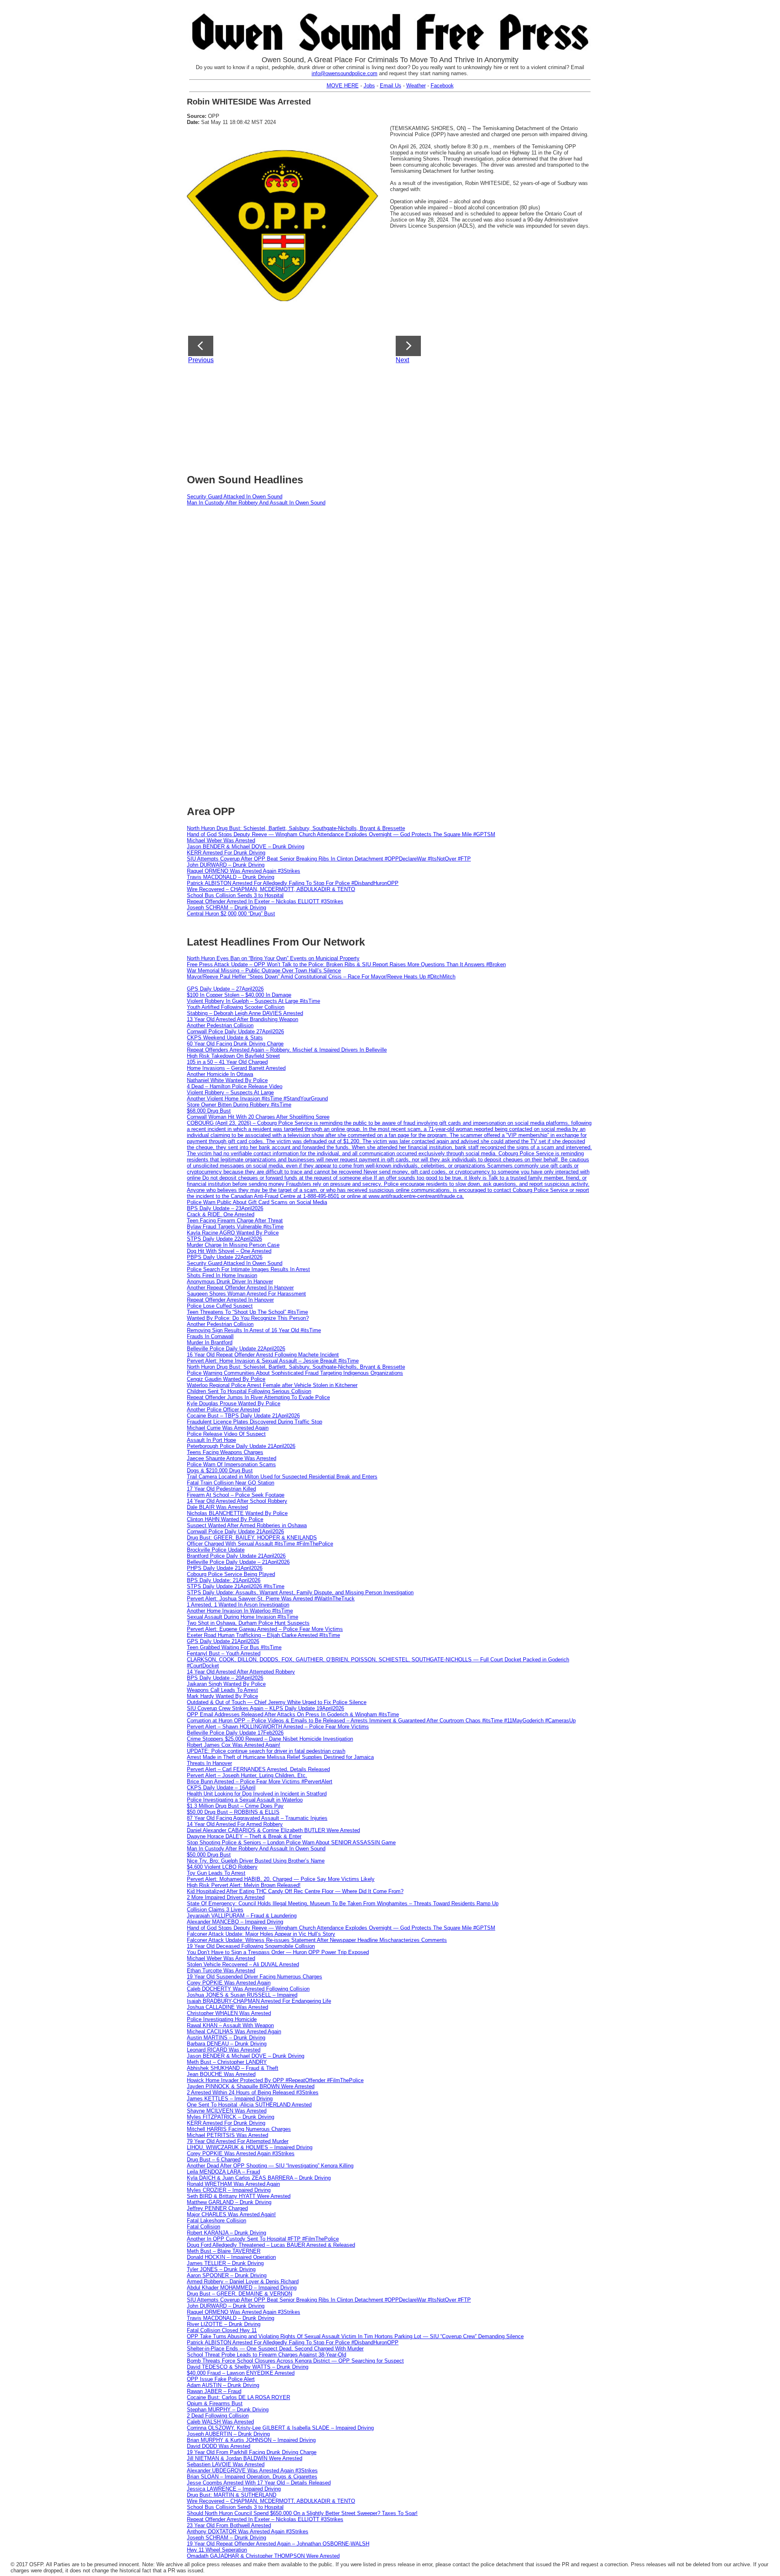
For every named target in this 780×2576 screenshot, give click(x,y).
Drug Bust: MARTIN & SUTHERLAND (232, 2495)
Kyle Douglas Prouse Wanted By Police (234, 1403)
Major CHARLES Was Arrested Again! (231, 2214)
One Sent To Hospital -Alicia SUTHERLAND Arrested (249, 2105)
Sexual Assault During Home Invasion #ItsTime (243, 1617)
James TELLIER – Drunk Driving (225, 2263)
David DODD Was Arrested (219, 2446)
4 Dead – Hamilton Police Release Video (235, 1086)
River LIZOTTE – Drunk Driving (224, 2324)
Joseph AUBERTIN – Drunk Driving (228, 2434)
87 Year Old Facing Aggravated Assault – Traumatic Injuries (257, 1818)
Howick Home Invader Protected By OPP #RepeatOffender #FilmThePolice (275, 2080)
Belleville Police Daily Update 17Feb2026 (235, 1733)
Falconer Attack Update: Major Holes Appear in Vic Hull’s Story (261, 1934)
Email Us (391, 86)
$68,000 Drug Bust (209, 1111)
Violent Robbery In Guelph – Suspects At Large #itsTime (253, 1001)
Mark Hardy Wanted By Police (222, 1696)
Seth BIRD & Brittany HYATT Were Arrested (239, 2196)
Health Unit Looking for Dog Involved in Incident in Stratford (257, 1794)
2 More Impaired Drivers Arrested (226, 1897)
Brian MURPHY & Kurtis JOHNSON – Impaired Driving (251, 2440)
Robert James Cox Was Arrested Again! (234, 1745)
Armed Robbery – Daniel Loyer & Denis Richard (243, 2281)
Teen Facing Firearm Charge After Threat (235, 1221)
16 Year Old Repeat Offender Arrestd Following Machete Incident (263, 1355)
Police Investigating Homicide (222, 2019)
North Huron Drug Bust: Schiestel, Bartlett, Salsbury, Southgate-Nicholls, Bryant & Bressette (296, 828)
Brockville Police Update (216, 1550)
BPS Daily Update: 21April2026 (224, 1580)
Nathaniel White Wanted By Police (227, 1080)
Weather (416, 86)
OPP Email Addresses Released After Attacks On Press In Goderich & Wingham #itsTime (293, 1714)
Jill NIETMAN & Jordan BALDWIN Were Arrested (245, 2458)
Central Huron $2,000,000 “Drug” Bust (231, 914)
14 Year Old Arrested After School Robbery (237, 1501)
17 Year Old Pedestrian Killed (221, 1489)
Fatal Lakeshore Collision (217, 2221)
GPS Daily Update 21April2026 (223, 1641)
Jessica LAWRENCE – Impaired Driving (234, 2489)
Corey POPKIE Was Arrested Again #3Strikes (241, 2153)
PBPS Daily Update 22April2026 (225, 1257)
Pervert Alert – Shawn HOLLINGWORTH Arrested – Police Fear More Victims (278, 1727)
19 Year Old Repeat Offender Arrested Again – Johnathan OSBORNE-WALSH (278, 2544)
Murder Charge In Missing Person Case (233, 1245)
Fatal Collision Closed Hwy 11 (222, 2330)
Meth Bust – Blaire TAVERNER (224, 2251)
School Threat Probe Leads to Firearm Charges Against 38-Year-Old (266, 2355)
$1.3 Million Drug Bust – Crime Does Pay (235, 1806)
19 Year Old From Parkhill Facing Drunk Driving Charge (252, 2452)
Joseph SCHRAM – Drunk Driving (226, 908)
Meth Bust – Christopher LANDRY (227, 2062)
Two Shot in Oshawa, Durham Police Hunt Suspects (248, 1623)
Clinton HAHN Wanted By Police (225, 1519)
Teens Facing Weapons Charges (225, 1452)
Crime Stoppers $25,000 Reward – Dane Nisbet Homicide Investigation (270, 1739)
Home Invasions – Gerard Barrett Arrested (236, 1068)
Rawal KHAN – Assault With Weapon (230, 2025)
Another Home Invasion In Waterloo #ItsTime (240, 1611)
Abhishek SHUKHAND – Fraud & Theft (233, 2068)
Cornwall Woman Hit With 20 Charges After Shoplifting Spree (258, 1117)
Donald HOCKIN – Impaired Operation (231, 2257)
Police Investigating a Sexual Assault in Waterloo (245, 1800)
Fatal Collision (204, 2227)
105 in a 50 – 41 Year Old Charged (227, 1062)
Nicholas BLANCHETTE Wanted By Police (237, 1513)
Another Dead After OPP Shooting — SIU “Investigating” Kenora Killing (270, 2166)
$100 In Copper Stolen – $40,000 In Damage (239, 995)
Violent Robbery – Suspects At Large (230, 1092)
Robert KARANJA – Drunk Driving (226, 2233)
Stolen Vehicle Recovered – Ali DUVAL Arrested (243, 1964)
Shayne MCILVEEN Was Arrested (227, 2111)
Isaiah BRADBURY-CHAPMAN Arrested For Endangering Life (259, 2001)
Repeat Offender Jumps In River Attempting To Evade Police (258, 1397)
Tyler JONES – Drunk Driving (221, 2269)
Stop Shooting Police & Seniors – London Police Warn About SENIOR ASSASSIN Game (291, 1842)
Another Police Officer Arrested (223, 1410)
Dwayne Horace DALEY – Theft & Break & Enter (244, 1836)
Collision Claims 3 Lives (215, 1910)
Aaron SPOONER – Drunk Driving (227, 2275)
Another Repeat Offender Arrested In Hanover (240, 1288)
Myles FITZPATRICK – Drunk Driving (231, 2117)
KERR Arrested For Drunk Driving (226, 853)
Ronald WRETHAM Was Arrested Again (233, 2184)
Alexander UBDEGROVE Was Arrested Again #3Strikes (252, 2471)
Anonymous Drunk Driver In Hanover (230, 1281)
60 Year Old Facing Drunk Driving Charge (235, 1044)
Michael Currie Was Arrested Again (228, 1428)
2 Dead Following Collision (218, 2416)
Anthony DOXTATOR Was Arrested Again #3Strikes (248, 2531)
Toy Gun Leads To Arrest (216, 1873)
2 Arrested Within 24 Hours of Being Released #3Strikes (253, 2092)
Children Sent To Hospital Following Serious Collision (249, 1391)
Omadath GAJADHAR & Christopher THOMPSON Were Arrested (263, 2556)
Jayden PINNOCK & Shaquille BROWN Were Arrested (251, 2086)
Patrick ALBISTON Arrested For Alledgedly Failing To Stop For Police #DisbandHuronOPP (293, 883)
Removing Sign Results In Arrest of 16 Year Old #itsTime (254, 1330)
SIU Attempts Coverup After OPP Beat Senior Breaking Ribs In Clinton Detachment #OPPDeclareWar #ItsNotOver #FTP (329, 859)
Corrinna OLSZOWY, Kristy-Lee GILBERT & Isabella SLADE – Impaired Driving (280, 2428)
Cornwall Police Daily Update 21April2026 (235, 1531)
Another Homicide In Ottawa (220, 1074)
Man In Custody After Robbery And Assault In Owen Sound (256, 503)
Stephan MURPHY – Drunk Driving (228, 2410)
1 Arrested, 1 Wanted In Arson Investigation (238, 1605)
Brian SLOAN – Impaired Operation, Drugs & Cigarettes (252, 2477)
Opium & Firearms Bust (215, 2403)
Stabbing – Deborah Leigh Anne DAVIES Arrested (245, 1013)
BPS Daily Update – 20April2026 (225, 1678)
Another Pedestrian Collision (220, 1025)
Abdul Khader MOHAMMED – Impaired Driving (242, 2288)
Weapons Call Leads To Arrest (222, 1690)
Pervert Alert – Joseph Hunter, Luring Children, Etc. (247, 1775)
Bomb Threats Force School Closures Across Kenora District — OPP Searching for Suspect (295, 2361)
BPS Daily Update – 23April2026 (225, 1208)
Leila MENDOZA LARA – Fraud (223, 2172)
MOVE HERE (343, 86)
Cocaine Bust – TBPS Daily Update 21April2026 (243, 1416)
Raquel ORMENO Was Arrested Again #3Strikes (244, 871)
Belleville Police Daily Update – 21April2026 (238, 1562)
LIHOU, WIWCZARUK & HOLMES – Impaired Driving (250, 2147)
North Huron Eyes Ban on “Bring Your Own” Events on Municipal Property (273, 958)
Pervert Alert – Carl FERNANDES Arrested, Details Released (258, 1769)
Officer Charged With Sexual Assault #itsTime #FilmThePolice (260, 1544)
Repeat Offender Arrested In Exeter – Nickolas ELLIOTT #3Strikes (265, 901)
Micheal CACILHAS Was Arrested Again (234, 2031)
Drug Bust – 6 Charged (214, 2160)
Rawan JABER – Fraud (214, 2391)
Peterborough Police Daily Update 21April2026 (241, 1446)
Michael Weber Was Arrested (221, 840)
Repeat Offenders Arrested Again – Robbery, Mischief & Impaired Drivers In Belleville (287, 1050)
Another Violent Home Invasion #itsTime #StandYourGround (257, 1099)
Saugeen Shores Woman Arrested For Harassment (246, 1294)
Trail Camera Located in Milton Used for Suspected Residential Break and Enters (282, 1477)
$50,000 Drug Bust (209, 1855)
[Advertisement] (384, 416)
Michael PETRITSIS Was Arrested (227, 2135)
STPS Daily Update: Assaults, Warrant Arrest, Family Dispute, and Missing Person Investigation (300, 1592)
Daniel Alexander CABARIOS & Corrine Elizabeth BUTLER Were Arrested (273, 1830)
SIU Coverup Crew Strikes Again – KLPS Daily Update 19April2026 (265, 1708)
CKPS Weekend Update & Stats (225, 1038)
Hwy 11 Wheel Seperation (217, 2550)
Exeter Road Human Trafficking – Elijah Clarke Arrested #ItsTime (263, 1635)
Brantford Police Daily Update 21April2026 (236, 1556)
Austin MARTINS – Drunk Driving (226, 2038)
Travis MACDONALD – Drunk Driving (231, 877)
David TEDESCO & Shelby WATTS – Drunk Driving (248, 2367)
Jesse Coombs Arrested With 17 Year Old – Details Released (259, 2483)
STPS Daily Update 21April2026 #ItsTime (236, 1586)
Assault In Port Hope (211, 1440)
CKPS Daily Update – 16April (221, 1788)
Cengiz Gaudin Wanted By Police (226, 1379)
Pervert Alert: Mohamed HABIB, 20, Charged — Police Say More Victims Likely (281, 1879)
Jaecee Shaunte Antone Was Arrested (232, 1458)
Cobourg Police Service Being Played (231, 1574)
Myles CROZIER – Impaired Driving (229, 2190)
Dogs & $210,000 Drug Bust (220, 1471)
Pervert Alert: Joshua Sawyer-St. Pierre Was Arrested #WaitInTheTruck (271, 1599)
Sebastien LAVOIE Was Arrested (226, 2464)
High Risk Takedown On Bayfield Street (233, 1056)
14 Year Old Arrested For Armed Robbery (235, 1824)
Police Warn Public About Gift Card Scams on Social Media (257, 1202)
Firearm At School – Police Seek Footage (236, 1495)
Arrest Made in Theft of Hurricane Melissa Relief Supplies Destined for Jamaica (280, 1757)
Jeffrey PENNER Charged (217, 2208)
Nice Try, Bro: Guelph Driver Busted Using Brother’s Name (256, 1861)
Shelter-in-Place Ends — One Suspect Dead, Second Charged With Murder (275, 2349)
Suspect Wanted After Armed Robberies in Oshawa (247, 1525)
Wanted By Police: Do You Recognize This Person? (248, 1318)
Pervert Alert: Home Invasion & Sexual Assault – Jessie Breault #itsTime (273, 1361)
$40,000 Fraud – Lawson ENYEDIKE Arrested (241, 2373)
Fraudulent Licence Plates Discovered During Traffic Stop (255, 1422)
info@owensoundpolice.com (344, 73)
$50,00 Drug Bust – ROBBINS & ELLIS (233, 1812)
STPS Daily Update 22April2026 (224, 1239)
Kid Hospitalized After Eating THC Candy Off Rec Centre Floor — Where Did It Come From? (295, 1891)
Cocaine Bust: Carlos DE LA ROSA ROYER (238, 2397)
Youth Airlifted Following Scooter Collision (236, 1007)
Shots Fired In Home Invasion (222, 1275)
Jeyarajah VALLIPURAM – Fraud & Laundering (242, 1916)
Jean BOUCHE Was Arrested (221, 2074)
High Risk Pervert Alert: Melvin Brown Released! (244, 1885)
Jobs (369, 86)
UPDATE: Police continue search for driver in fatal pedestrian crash (266, 1751)
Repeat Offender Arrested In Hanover (230, 1300)
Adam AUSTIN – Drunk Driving (223, 2385)
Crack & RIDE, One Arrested (221, 1214)
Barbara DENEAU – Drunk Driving (227, 2044)
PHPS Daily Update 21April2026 (225, 1568)
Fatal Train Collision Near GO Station (231, 1483)
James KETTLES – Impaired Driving (230, 2099)
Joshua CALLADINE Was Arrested (227, 2007)
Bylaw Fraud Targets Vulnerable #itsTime (235, 1227)
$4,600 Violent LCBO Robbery (222, 1867)
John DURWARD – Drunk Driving (226, 865)
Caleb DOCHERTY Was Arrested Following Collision (248, 1989)
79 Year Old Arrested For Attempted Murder (238, 2141)
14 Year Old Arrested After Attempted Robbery (241, 1672)
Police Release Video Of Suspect (226, 1434)
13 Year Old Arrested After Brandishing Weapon (243, 1019)
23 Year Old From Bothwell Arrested (229, 2525)
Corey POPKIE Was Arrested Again (229, 1983)
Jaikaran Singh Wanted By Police (226, 1684)
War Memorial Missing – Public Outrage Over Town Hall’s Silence (264, 971)
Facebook (442, 86)
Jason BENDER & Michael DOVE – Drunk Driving (246, 847)
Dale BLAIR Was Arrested (217, 1507)
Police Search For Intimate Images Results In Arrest (248, 1269)
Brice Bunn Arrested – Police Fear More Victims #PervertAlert (260, 1781)
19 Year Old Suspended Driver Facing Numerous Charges (255, 1977)
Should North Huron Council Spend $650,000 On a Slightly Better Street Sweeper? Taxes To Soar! (302, 2513)
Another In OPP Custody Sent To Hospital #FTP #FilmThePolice (263, 2239)
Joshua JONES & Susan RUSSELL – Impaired (242, 1995)
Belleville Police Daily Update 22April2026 (236, 1349)
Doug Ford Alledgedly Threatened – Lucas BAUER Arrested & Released (271, 2245)
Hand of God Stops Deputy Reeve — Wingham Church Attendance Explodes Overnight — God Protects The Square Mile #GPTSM (341, 834)
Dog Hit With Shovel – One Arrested (229, 1251)
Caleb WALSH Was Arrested (220, 2422)
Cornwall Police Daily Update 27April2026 (235, 1031)
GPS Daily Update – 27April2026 (225, 989)
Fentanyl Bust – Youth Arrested (224, 1653)
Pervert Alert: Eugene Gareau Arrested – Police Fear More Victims (265, 1629)
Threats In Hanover (209, 1763)
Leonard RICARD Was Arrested (224, 2050)
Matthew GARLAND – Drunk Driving (229, 2202)
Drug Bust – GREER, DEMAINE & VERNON (239, 2294)
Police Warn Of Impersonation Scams (231, 1464)
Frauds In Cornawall (210, 1336)
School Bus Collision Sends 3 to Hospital (235, 895)
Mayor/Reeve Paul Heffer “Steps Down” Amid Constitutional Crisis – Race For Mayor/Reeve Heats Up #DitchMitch (321, 977)
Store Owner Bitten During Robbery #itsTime (239, 1105)
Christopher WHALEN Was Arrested (229, 2013)
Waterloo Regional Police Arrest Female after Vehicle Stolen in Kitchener (272, 1385)
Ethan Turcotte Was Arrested (221, 1971)
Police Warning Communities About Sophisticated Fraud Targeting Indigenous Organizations (295, 1373)
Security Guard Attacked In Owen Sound (235, 497)
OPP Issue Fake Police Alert (221, 2379)
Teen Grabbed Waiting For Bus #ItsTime (234, 1647)
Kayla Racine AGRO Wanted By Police (233, 1233)
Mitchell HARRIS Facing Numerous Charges (239, 2129)
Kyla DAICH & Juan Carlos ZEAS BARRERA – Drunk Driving (259, 2178)
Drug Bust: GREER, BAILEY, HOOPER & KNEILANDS (252, 1538)
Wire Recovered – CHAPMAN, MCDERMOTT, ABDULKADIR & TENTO (271, 889)
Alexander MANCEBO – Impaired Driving (235, 1922)
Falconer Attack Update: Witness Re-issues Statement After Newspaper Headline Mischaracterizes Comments (317, 1940)
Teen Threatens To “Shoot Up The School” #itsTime (247, 1312)
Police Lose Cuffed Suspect (220, 1306)
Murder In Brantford (210, 1342)
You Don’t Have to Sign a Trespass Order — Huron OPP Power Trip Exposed (278, 1952)
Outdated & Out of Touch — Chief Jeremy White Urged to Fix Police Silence (277, 1702)
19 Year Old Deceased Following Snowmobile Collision (251, 1946)
